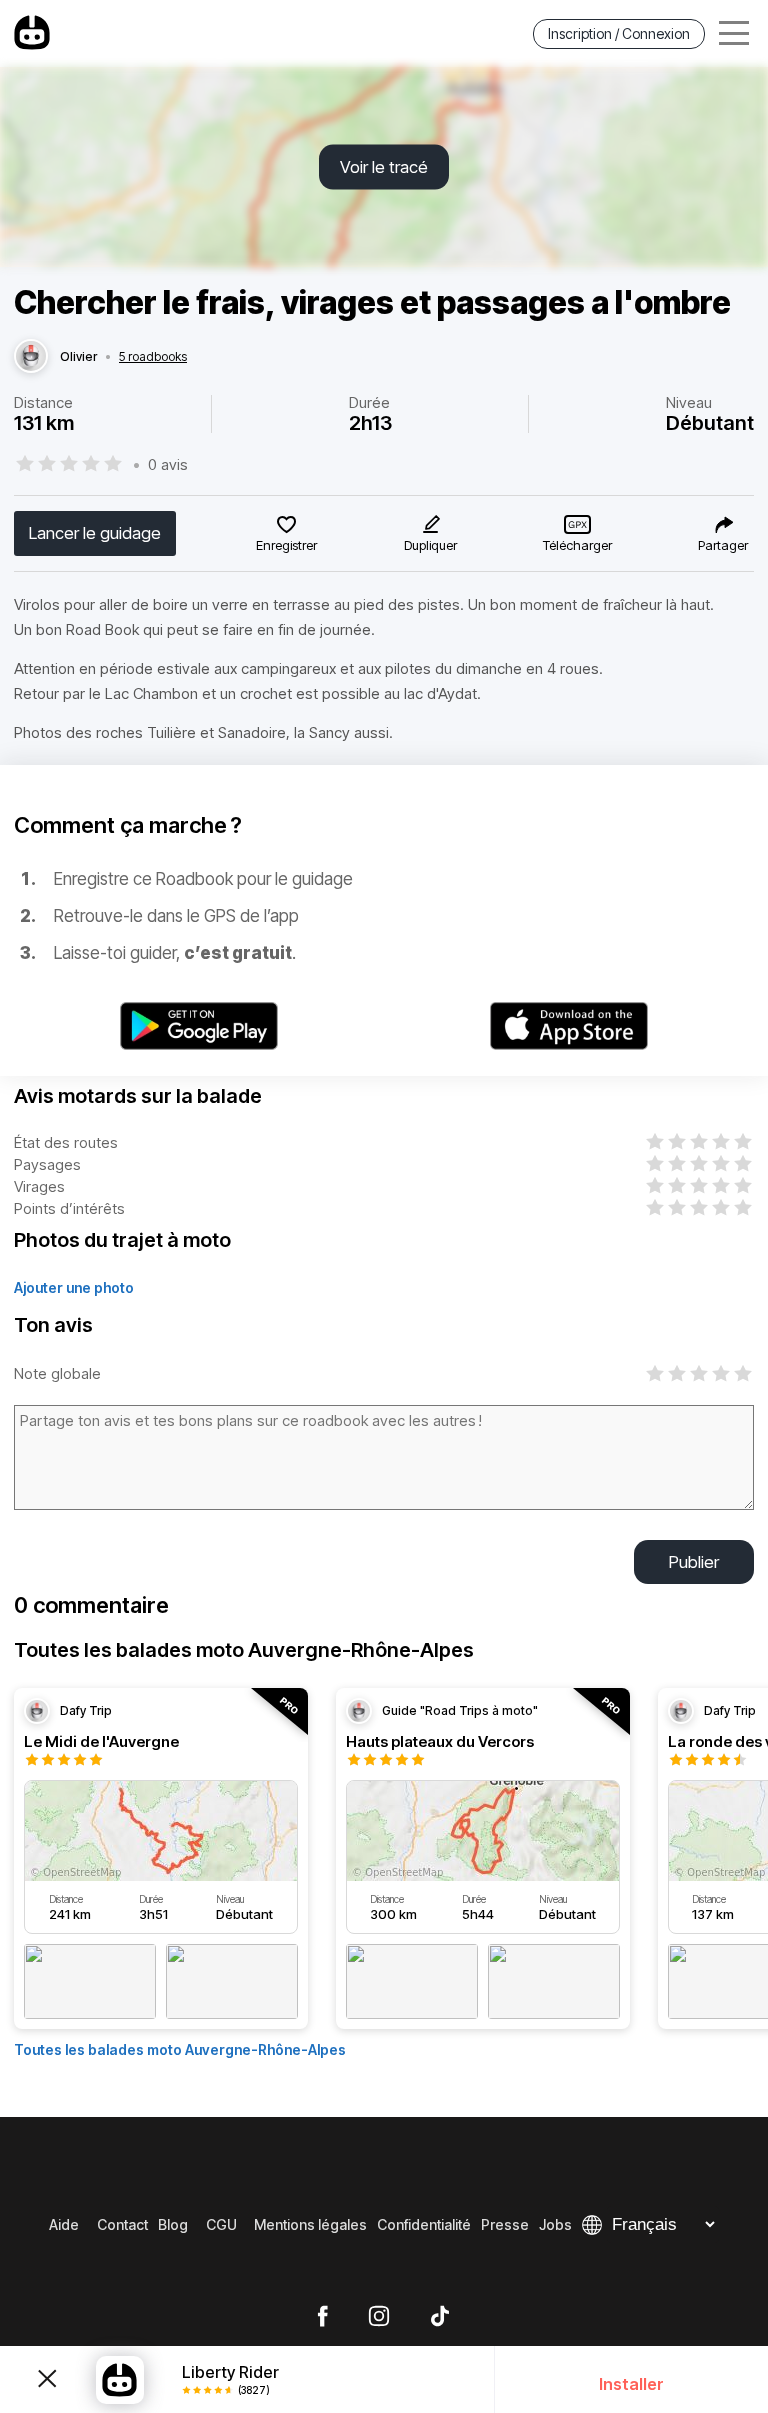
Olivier (78, 357)
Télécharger (577, 545)
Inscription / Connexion (619, 33)
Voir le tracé (384, 167)
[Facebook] (322, 2317)
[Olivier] (31, 357)
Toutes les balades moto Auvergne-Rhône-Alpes (180, 2049)
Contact (122, 2224)
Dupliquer (430, 545)
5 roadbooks (153, 357)
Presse (505, 2224)
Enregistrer (286, 545)
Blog (173, 2224)
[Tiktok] (440, 2317)
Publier (694, 1562)
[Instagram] (379, 2317)
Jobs (555, 2224)
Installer (631, 2384)
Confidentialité (424, 2224)
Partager (723, 545)
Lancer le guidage (95, 533)
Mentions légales (310, 2224)
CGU (221, 2224)
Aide (64, 2224)
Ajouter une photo (74, 1287)
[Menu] (734, 33)
